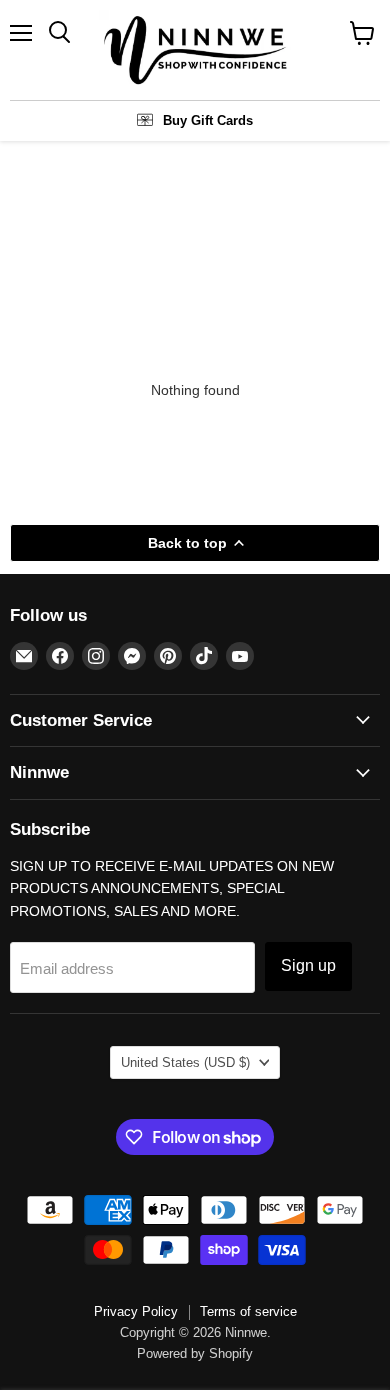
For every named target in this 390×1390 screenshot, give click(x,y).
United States (185, 1062)
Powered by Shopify (195, 1353)
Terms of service (248, 1311)
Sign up (308, 965)
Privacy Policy (136, 1311)
